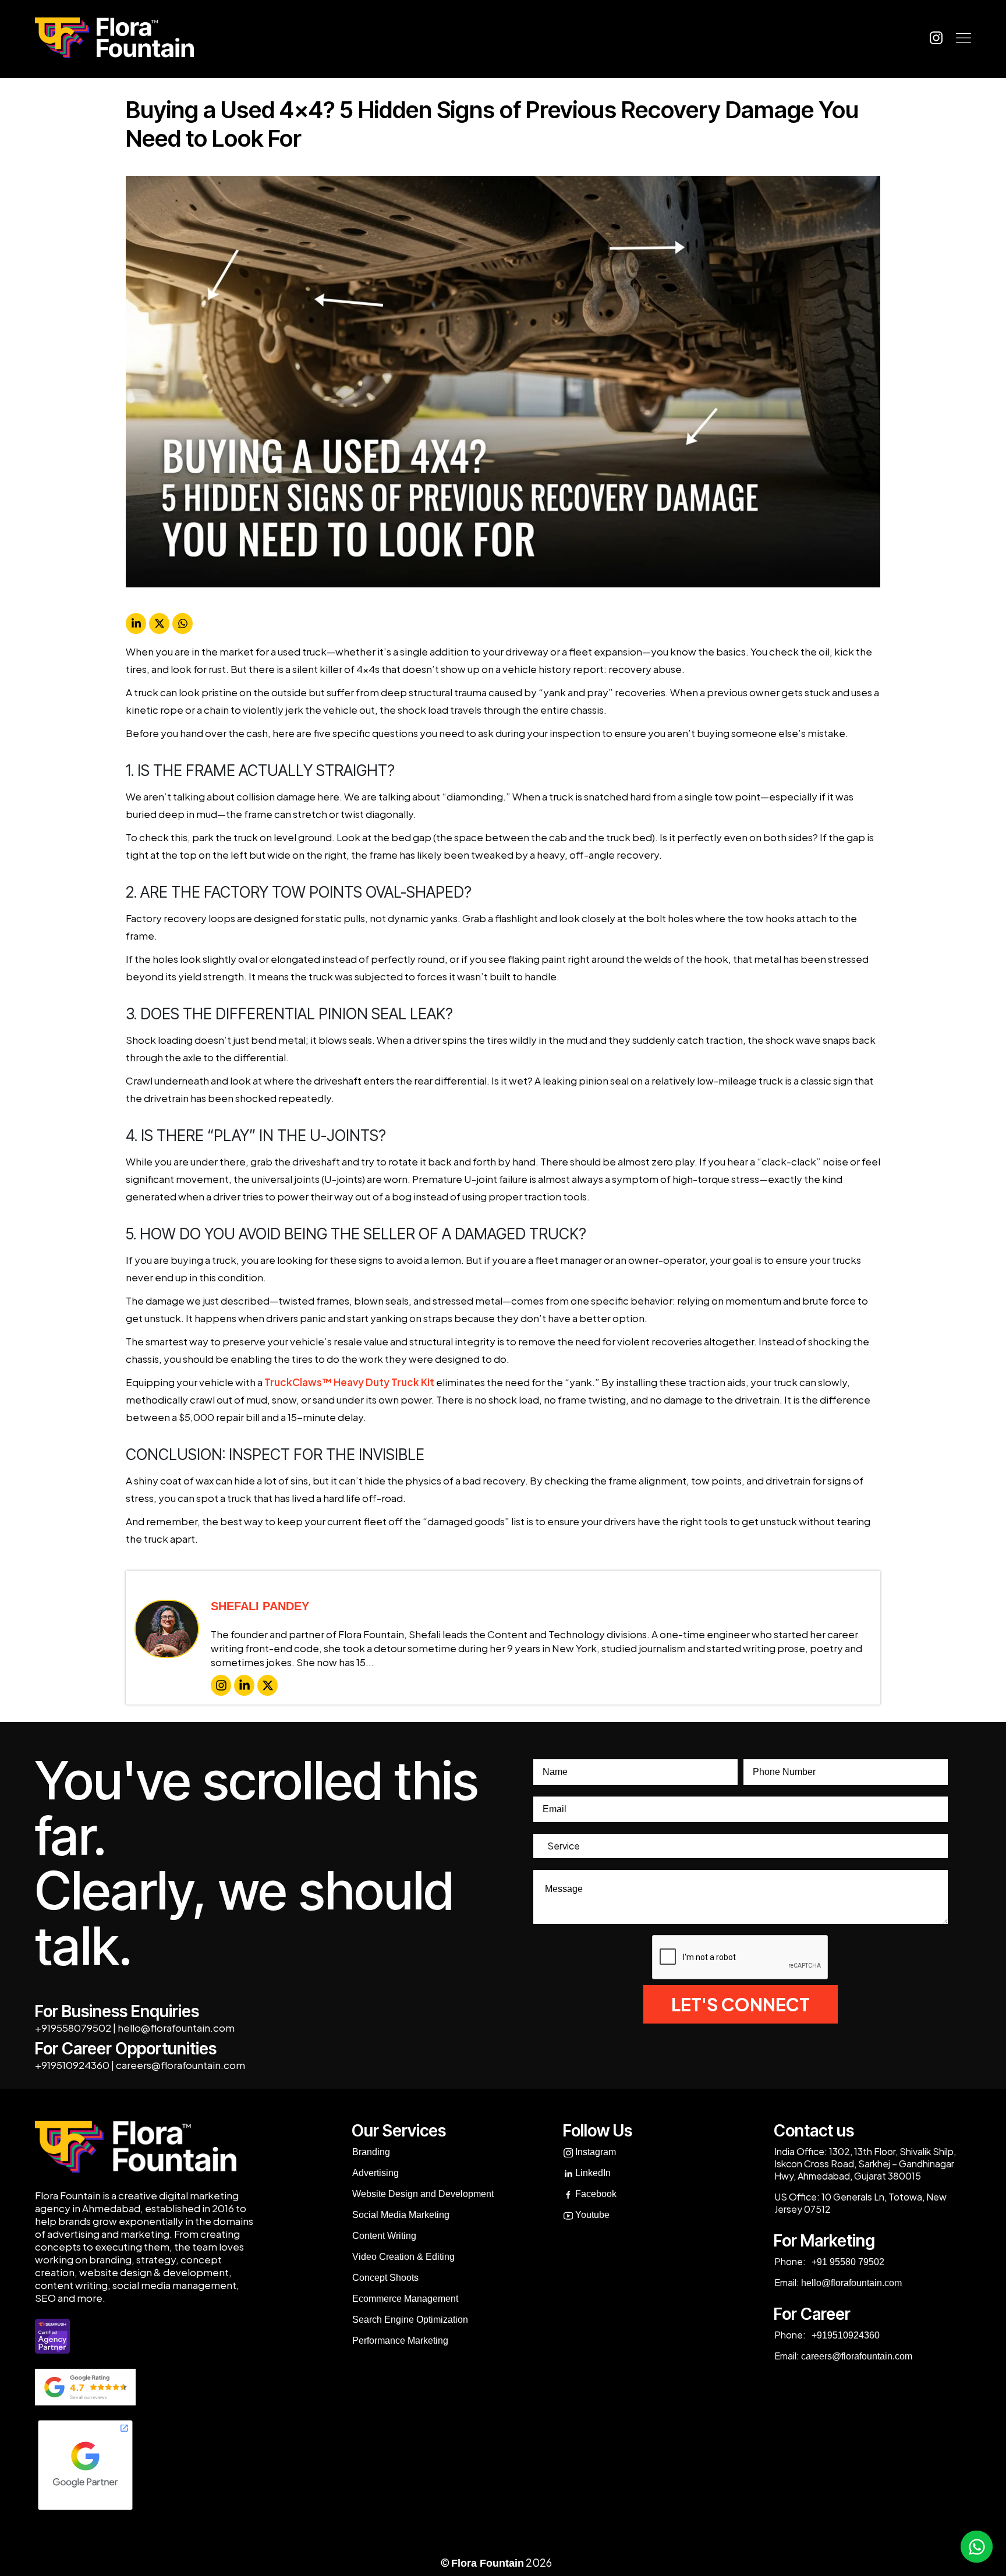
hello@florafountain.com (176, 2028)
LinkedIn (592, 2173)
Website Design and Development (423, 2194)
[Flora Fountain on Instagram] (936, 38)
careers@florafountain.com (180, 2065)
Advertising (376, 2173)
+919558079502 (73, 2028)
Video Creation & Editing (403, 2257)
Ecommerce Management (405, 2299)
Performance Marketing (400, 2341)
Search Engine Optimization (410, 2320)
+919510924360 (72, 2065)
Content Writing (384, 2236)
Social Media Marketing (401, 2215)
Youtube (591, 2215)
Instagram (594, 2152)
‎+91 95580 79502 (847, 2262)
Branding (371, 2152)
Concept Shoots (385, 2278)
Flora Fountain (488, 2563)
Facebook (595, 2194)
